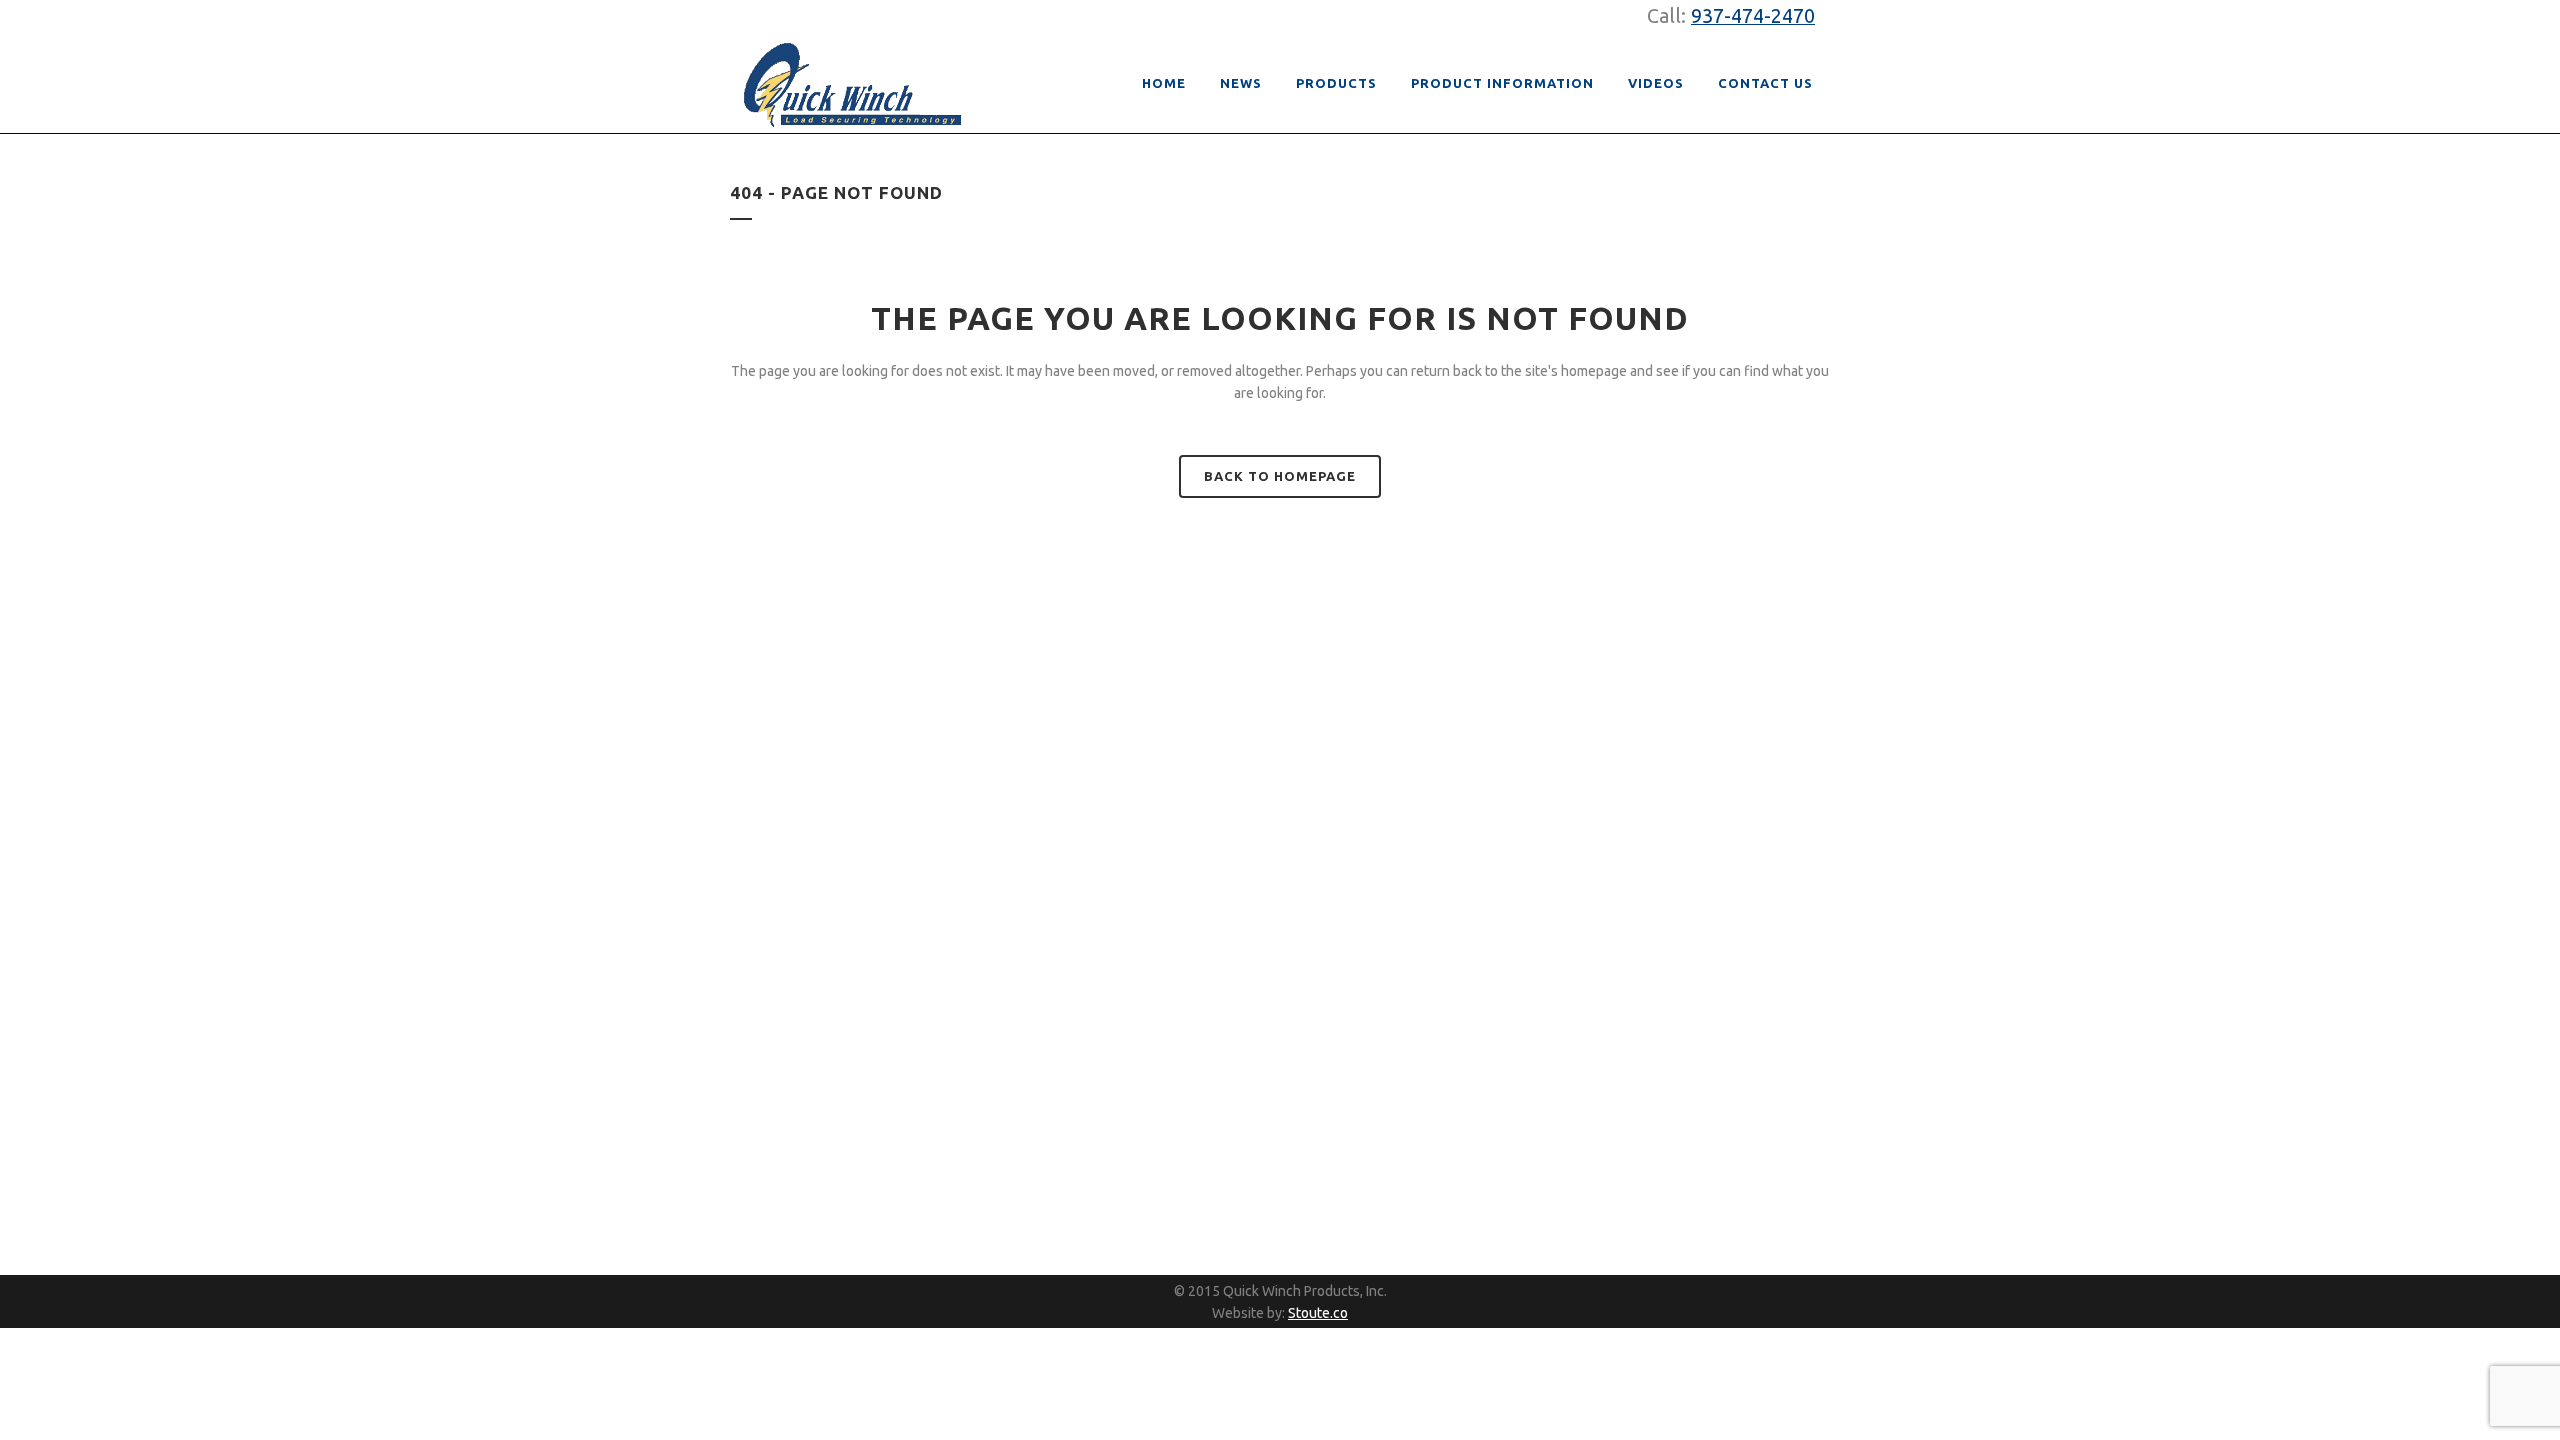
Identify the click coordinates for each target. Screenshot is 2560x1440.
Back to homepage (1280, 476)
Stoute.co (1318, 1313)
